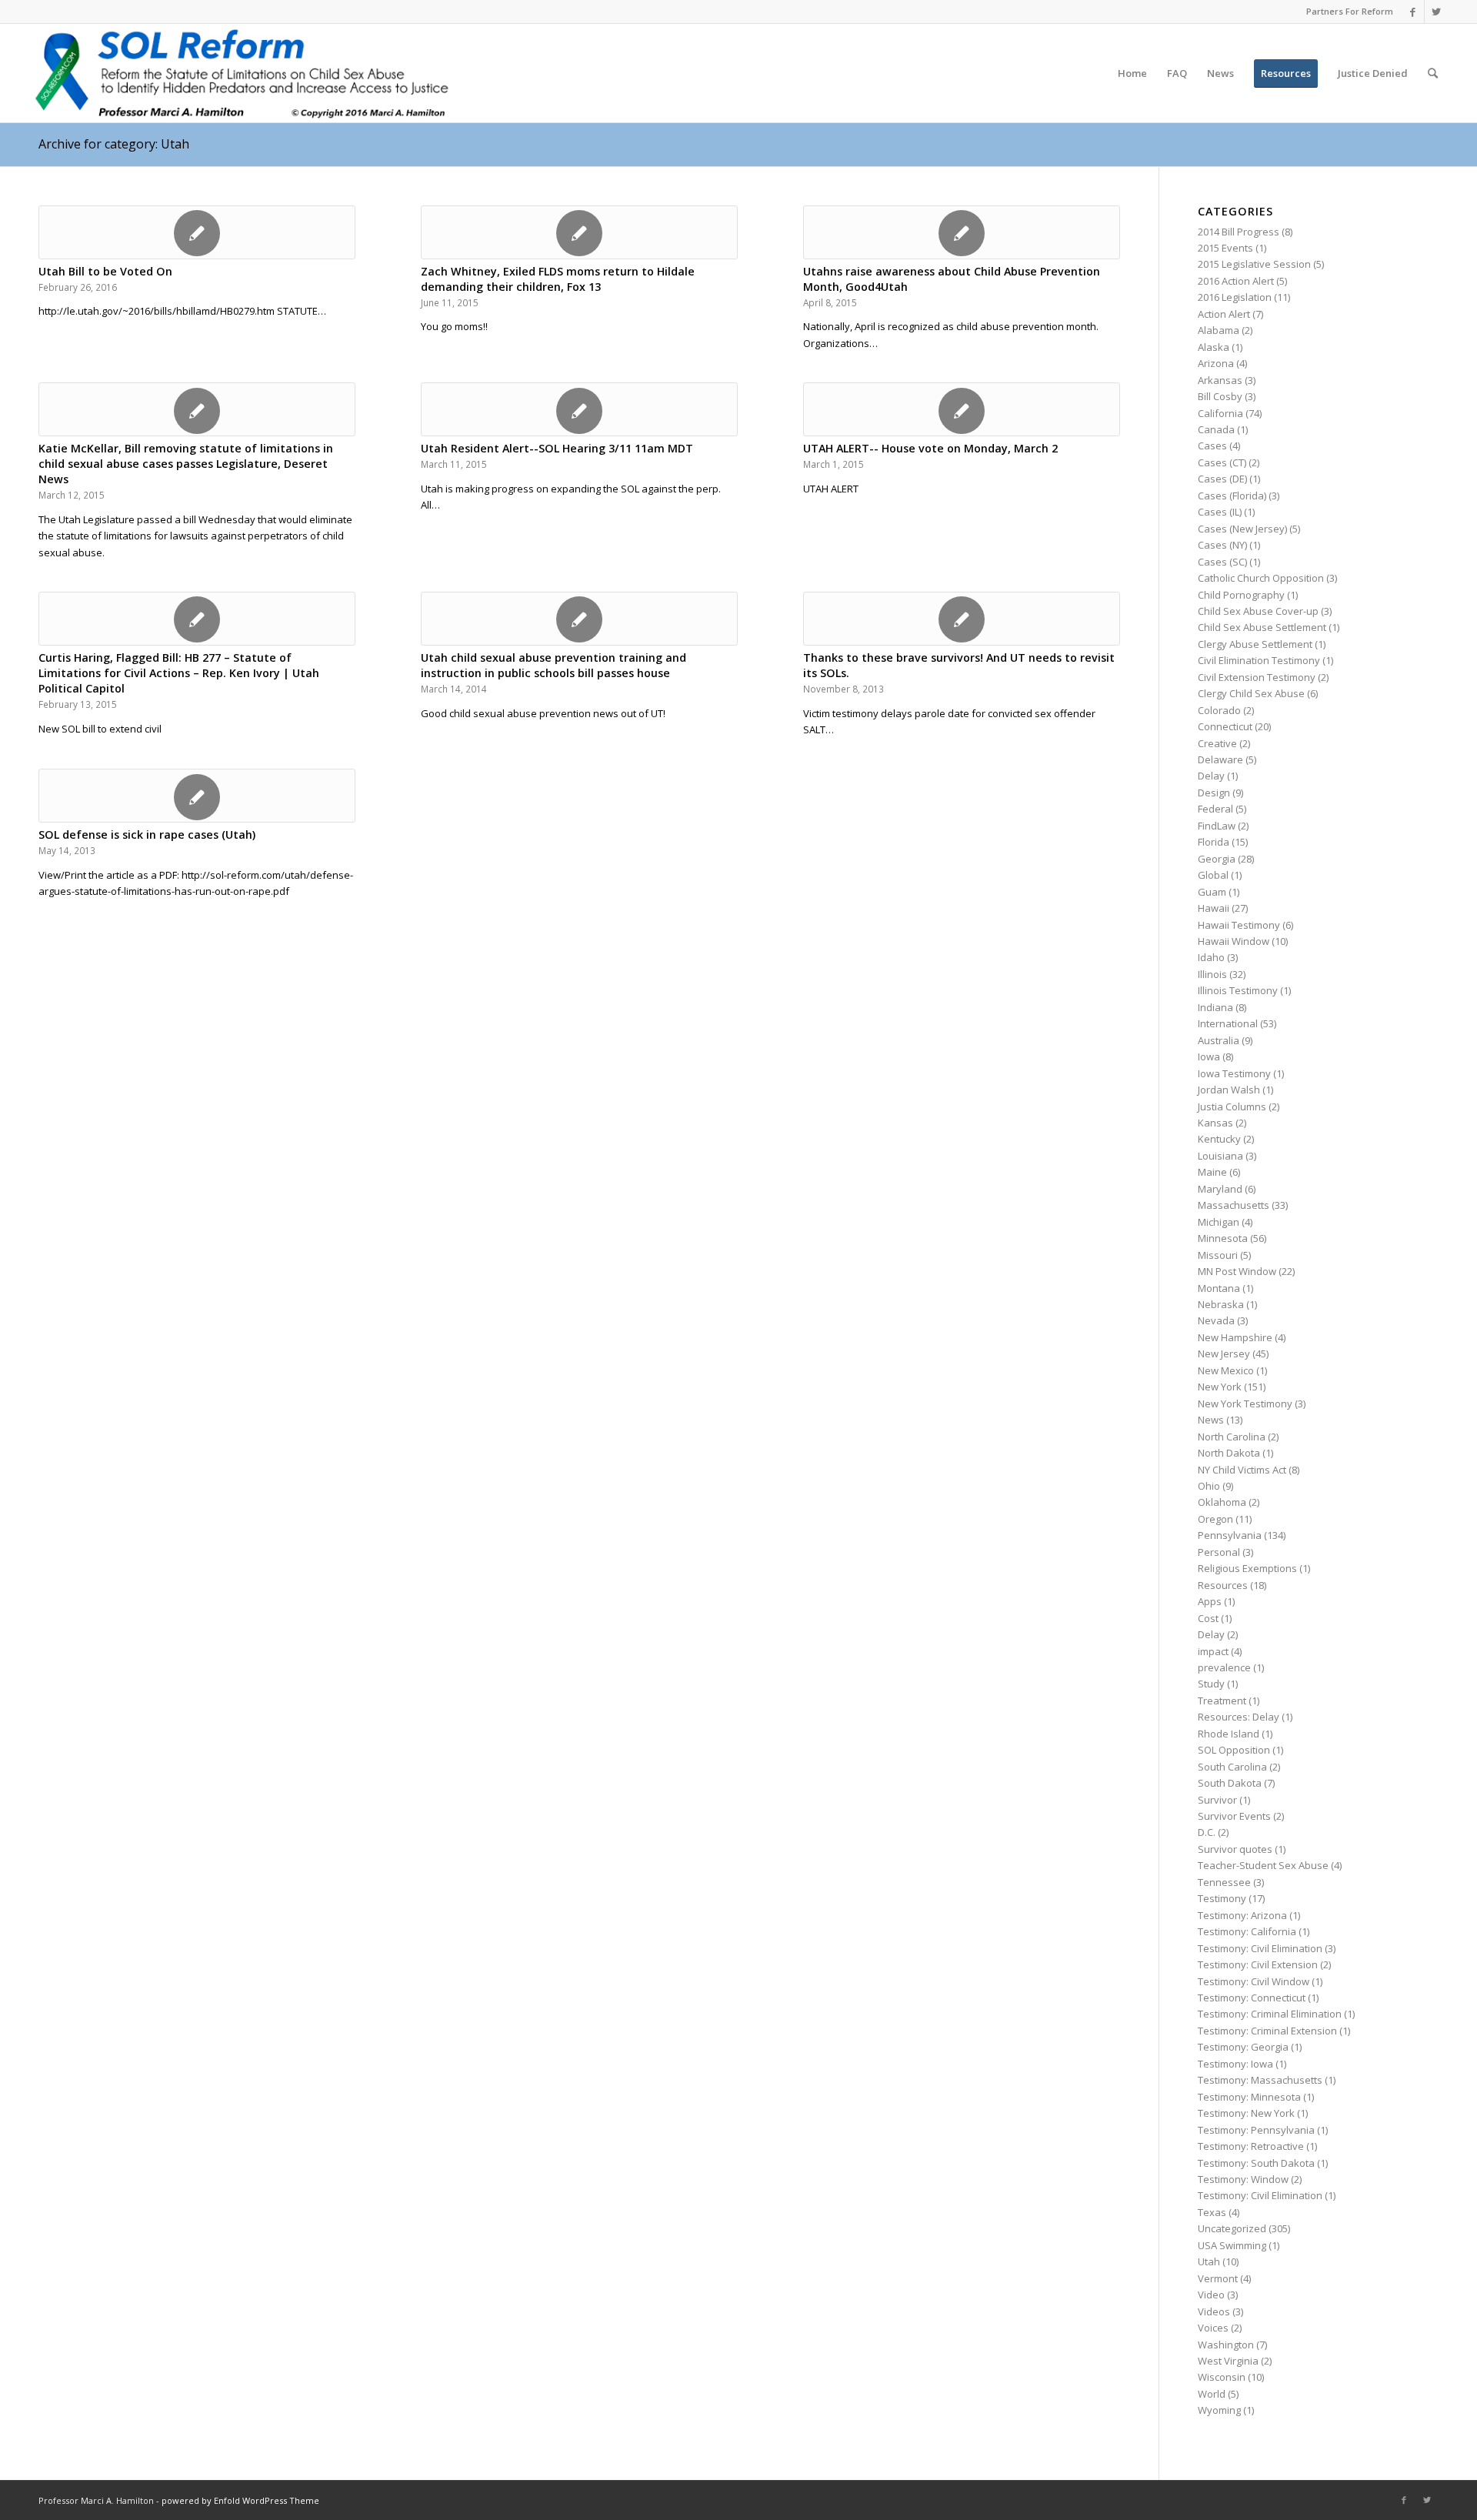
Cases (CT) (1222, 462)
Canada (1216, 429)
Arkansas (1220, 380)
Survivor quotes (1235, 1849)
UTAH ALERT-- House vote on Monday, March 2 (930, 448)
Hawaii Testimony (1239, 925)
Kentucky (1219, 1139)
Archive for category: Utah (114, 144)
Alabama (1219, 330)
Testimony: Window (1243, 2179)
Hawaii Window (1234, 941)
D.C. (1207, 1832)
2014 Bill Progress (1239, 232)
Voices (1213, 2328)
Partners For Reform (1350, 11)
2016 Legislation (1235, 297)
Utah (1209, 2261)
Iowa (1209, 1056)
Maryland (1220, 1189)
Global (1213, 875)
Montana (1219, 1288)
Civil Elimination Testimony (1259, 660)
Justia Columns (1232, 1106)
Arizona (1216, 363)
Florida (1214, 842)
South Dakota (1230, 1783)
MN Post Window (1237, 1271)
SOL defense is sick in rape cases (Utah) (147, 834)
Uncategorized (1232, 2228)
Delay (1211, 776)
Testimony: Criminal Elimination (1270, 2014)
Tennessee (1224, 1882)
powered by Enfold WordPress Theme (240, 2500)
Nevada (1216, 1320)
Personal (1219, 1552)
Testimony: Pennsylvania (1256, 2130)
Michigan (1219, 1222)
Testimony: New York (1246, 2113)
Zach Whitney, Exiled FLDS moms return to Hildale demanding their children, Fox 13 (558, 279)
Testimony (1222, 1898)
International (1228, 1023)
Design (1214, 793)
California (1220, 413)
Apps (1210, 1601)
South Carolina (1232, 1767)
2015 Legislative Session (1254, 264)
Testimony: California (1247, 1931)
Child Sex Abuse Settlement (1262, 627)
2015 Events (1225, 248)
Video (1211, 2295)
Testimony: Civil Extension (1258, 1964)
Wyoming (1219, 2410)
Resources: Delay (1239, 1717)
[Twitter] (1436, 12)
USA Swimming (1232, 2245)
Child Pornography (1241, 595)
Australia (1219, 1040)
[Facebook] (1413, 12)
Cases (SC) (1222, 562)
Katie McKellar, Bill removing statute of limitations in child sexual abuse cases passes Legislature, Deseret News (186, 464)
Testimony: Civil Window (1254, 1981)
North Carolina (1232, 1437)
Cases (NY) (1222, 545)
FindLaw (1217, 826)
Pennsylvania (1230, 1535)
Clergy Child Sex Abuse (1251, 693)
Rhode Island (1229, 1734)
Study (1211, 1684)
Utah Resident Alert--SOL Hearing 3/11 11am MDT (557, 448)
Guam (1212, 892)
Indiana (1215, 1007)
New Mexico (1226, 1370)
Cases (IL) (1220, 512)
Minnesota (1223, 1238)
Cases (1212, 446)
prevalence (1224, 1667)
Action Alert (1224, 314)
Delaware (1220, 759)
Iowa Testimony (1234, 1073)
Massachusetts (1234, 1205)
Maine (1212, 1172)
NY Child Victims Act (1242, 1470)
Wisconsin (1222, 2377)
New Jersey (1224, 1353)
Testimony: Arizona (1242, 1915)
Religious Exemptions (1247, 1568)
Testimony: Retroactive (1251, 2146)
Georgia (1217, 859)
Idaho (1211, 957)
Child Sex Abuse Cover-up (1258, 611)
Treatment (1222, 1701)
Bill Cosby (1220, 396)
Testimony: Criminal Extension (1267, 2031)
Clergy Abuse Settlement (1255, 644)
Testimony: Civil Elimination (1260, 1948)
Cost (1208, 1618)
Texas (1212, 2212)
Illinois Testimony (1238, 990)
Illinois (1212, 974)
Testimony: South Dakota (1256, 2163)
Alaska (1214, 347)
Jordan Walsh (1229, 1090)
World (1212, 2394)
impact (1213, 1651)
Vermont (1218, 2278)
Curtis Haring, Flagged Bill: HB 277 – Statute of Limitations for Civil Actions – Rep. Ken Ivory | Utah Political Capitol (179, 673)
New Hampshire (1235, 1337)
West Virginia (1228, 2361)
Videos (1214, 2311)
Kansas (1215, 1123)
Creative (1217, 743)
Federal (1215, 809)
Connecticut (1225, 726)
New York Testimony (1245, 1404)
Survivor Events (1234, 1816)
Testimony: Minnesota (1249, 2097)
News (1211, 1420)
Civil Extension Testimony (1257, 677)
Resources (1223, 1585)
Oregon (1215, 1519)
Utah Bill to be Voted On (105, 271)
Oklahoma (1222, 1502)
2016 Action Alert (1236, 281)
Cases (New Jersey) (1242, 529)
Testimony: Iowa (1235, 2064)
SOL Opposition (1234, 1750)
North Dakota (1229, 1453)
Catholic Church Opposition (1261, 578)
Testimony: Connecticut (1252, 1998)
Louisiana (1220, 1156)
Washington (1226, 2345)
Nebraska (1221, 1304)
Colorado (1219, 710)
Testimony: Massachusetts (1260, 2080)
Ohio (1209, 1486)
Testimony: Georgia (1243, 2047)
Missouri (1218, 1255)
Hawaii (1214, 908)
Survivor (1217, 1800)
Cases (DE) (1222, 479)
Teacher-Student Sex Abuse (1263, 1865)
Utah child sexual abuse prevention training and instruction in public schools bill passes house (553, 665)
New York (1220, 1387)
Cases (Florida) (1232, 496)
